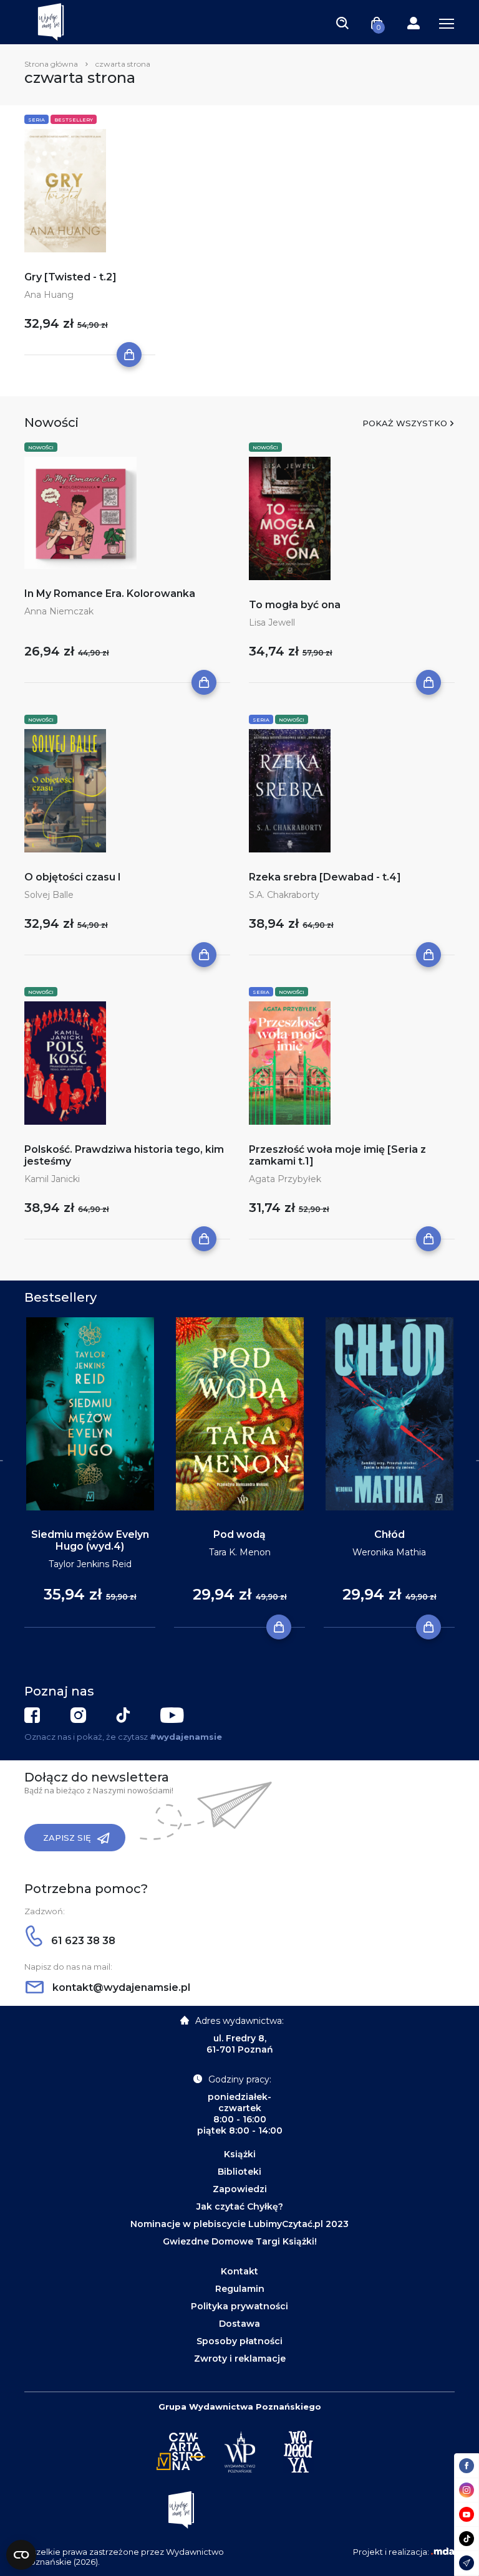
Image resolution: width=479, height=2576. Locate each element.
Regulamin (240, 2289)
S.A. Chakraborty (284, 895)
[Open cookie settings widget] (21, 2555)
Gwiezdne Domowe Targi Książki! (240, 2241)
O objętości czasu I (73, 877)
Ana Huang (49, 295)
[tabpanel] (90, 1473)
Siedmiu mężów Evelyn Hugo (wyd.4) (90, 1540)
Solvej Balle (49, 895)
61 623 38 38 (82, 1941)
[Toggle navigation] (342, 22)
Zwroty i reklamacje (240, 2359)
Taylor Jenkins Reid (90, 1564)
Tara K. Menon (240, 1552)
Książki (240, 2154)
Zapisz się (67, 1838)
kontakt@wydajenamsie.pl (120, 1987)
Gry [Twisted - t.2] (70, 277)
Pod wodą (239, 1534)
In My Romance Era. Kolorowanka (110, 594)
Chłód (389, 1534)
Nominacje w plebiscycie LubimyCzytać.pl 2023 (239, 2224)
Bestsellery (74, 120)
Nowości (41, 447)
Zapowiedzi (240, 2189)
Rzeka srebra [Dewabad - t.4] (325, 877)
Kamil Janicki (52, 1179)
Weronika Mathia (389, 1552)
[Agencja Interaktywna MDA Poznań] (443, 2552)
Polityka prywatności (239, 2306)
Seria (36, 120)
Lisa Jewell (272, 623)
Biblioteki (239, 2172)
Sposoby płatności (239, 2341)
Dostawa (239, 2324)
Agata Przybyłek (285, 1179)
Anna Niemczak (59, 611)
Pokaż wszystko (405, 423)
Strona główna (51, 64)
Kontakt (239, 2271)
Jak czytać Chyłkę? (240, 2206)
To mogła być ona (295, 605)
